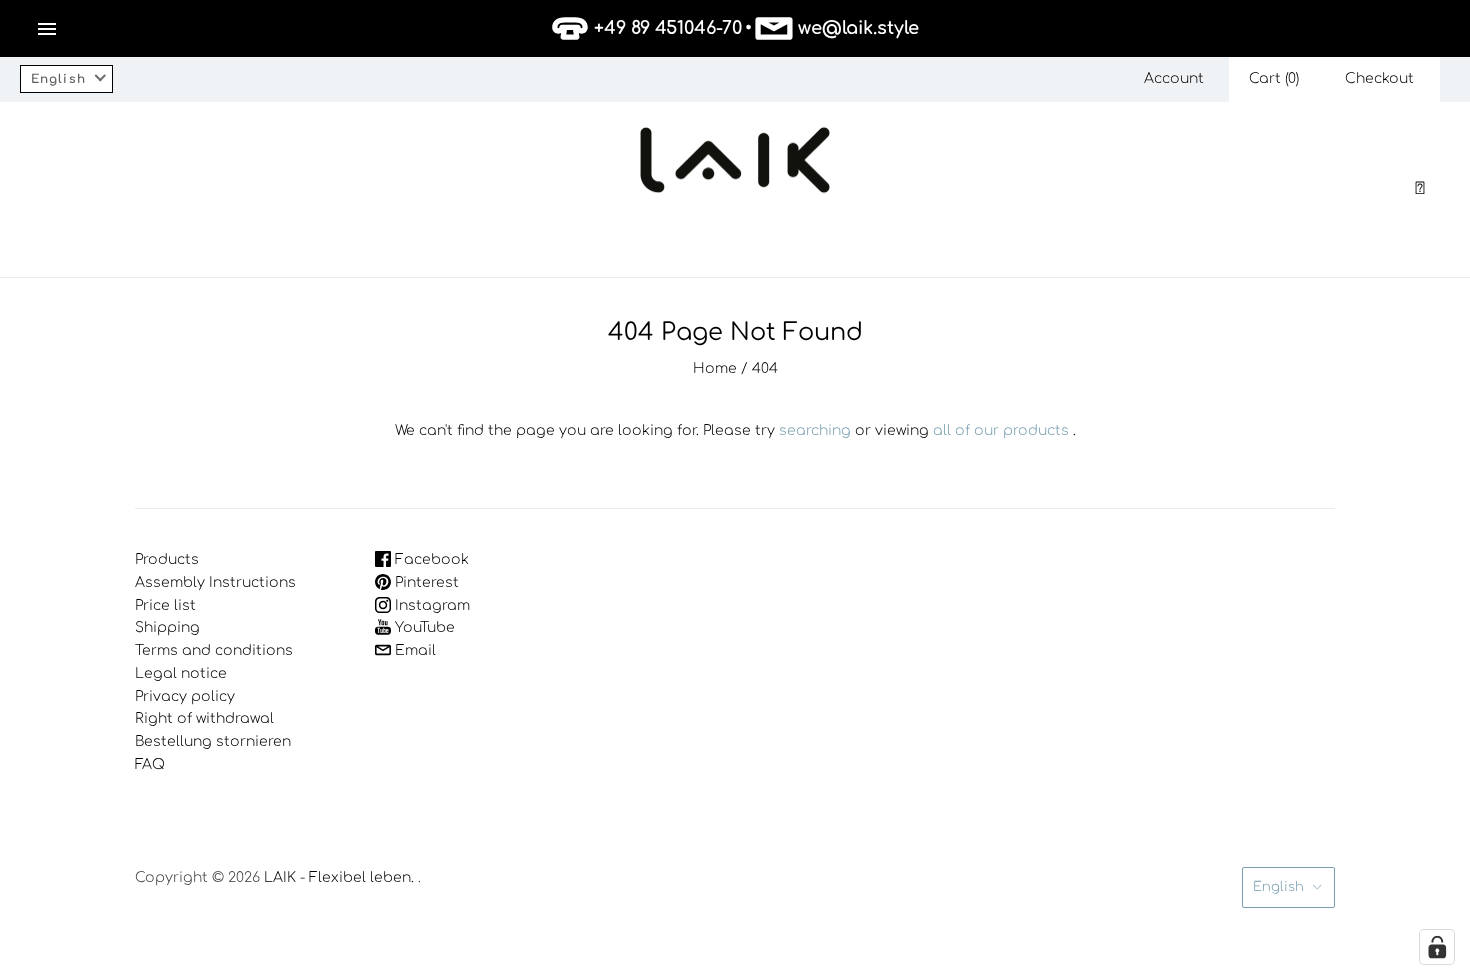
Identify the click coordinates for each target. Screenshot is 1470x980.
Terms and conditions (214, 650)
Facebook (430, 559)
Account (1174, 78)
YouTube (423, 627)
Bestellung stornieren (213, 741)
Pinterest (425, 582)
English (1278, 887)
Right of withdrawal (204, 718)
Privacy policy (185, 696)
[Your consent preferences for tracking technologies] (1437, 947)
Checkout (1379, 78)
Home (715, 368)
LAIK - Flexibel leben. (339, 877)
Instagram (430, 605)
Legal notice (181, 673)
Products (167, 559)
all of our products (1001, 430)
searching (815, 430)
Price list (165, 605)
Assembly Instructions (215, 582)
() (1274, 78)
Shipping (167, 627)
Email (413, 650)
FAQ (150, 764)
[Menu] (47, 29)
